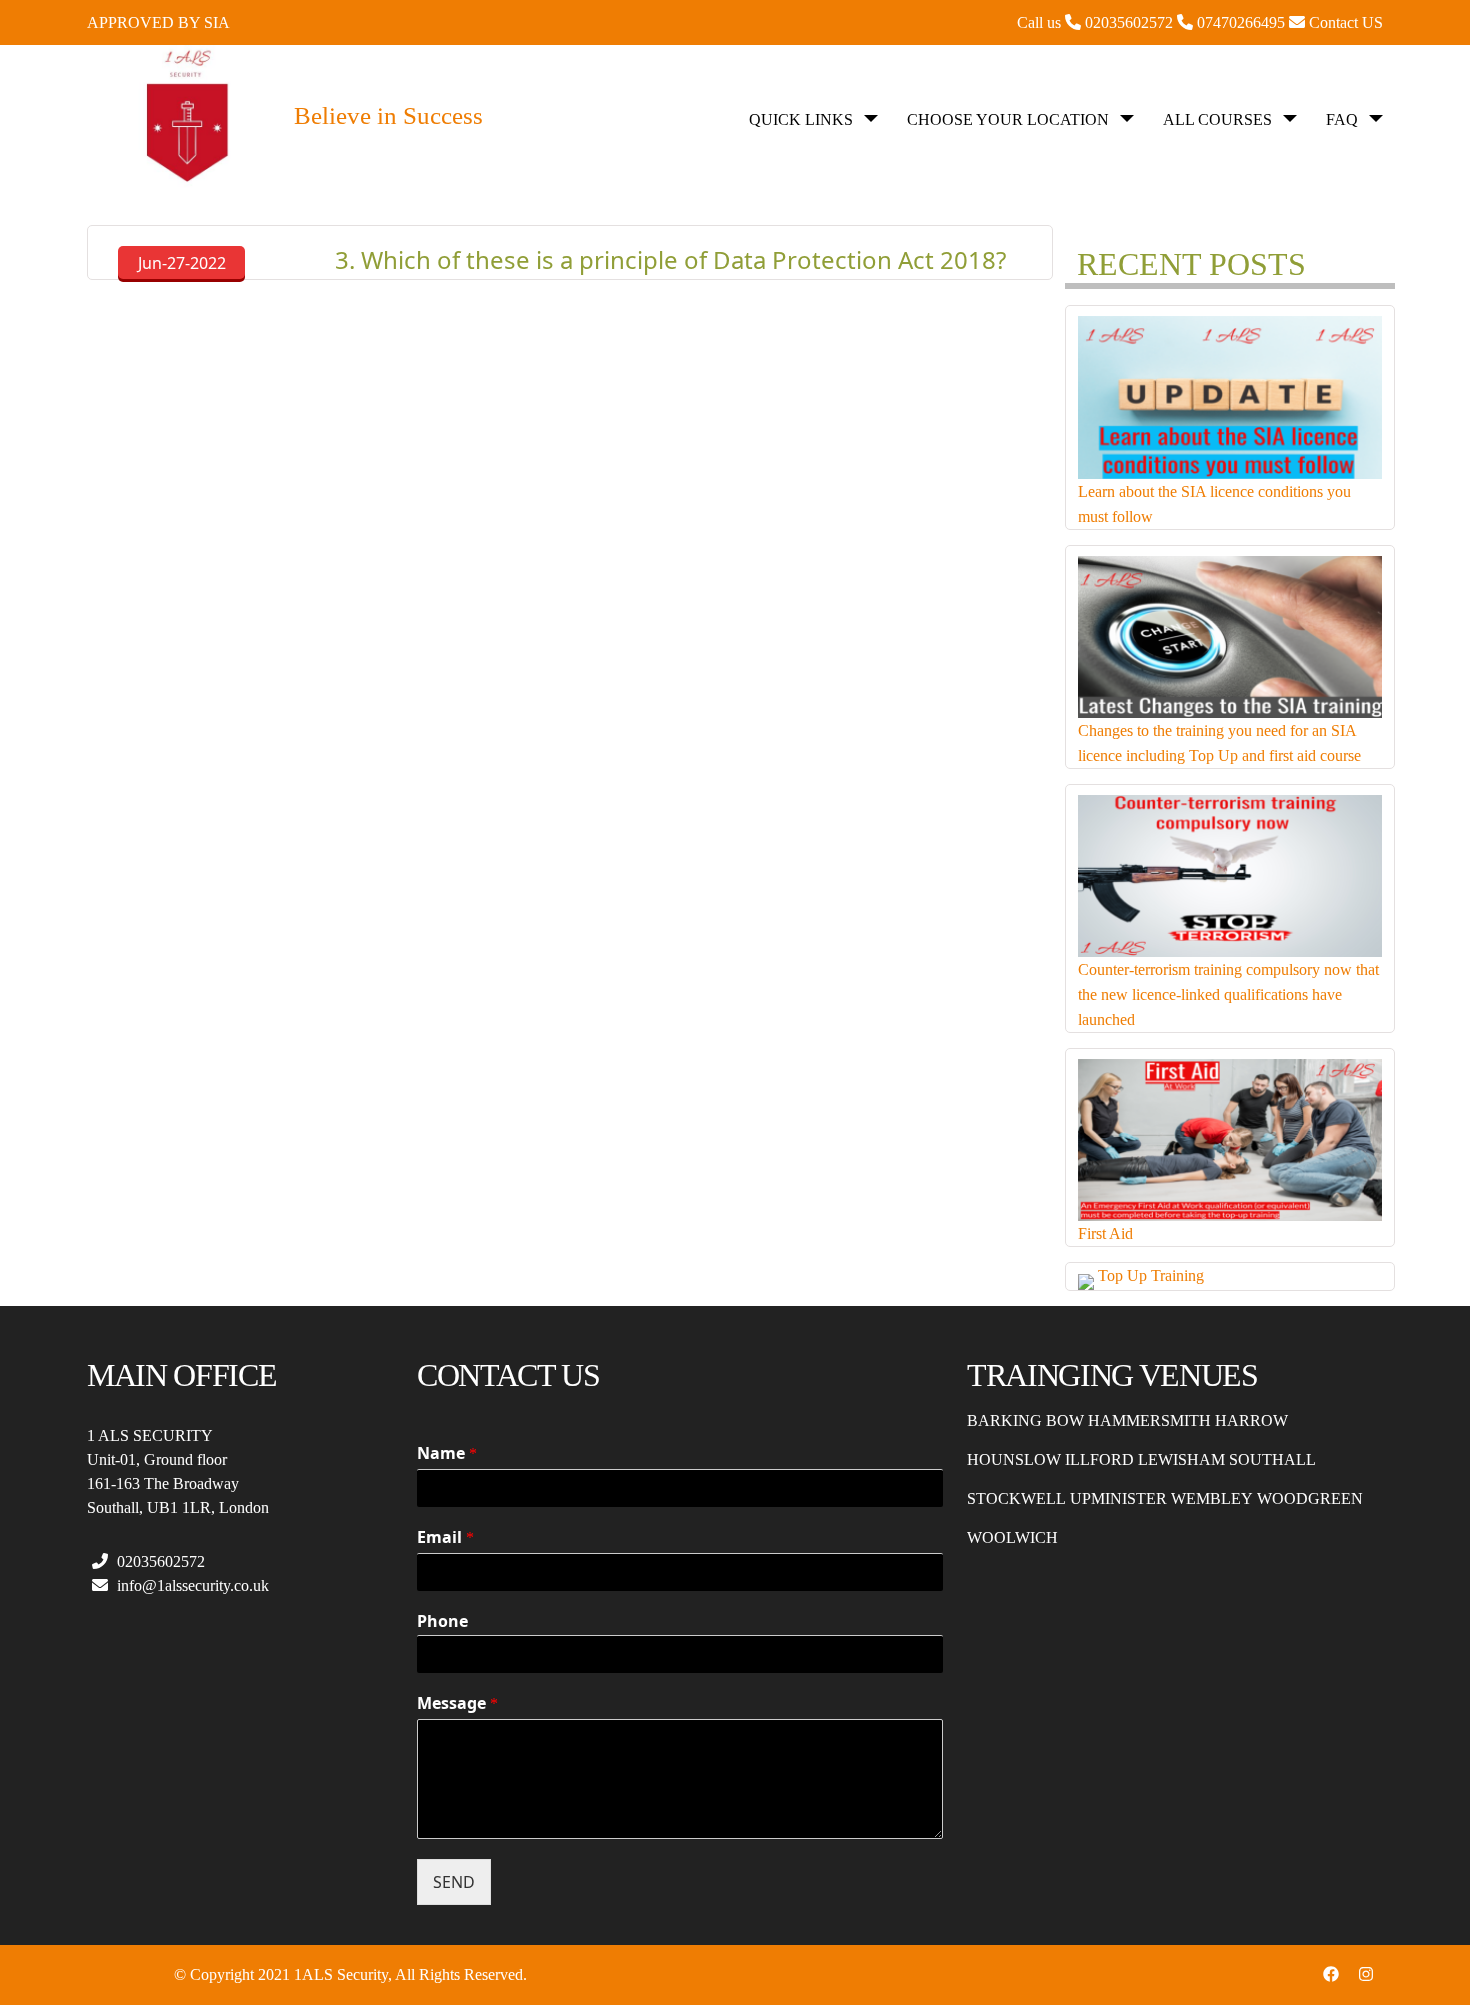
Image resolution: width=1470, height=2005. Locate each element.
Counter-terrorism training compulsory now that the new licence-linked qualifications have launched (1228, 994)
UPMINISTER (1118, 1498)
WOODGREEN (1310, 1498)
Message (457, 1703)
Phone (442, 1621)
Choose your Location (1008, 119)
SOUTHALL (1272, 1459)
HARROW (1251, 1420)
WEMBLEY (1212, 1498)
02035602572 (159, 1561)
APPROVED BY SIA (158, 22)
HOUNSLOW (1014, 1459)
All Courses (1217, 119)
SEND (454, 1882)
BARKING (1004, 1420)
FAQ (1342, 119)
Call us (1097, 22)
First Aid (1105, 1233)
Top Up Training (1151, 1275)
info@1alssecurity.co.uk (191, 1585)
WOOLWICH (1012, 1537)
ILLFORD (1099, 1459)
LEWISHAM (1181, 1459)
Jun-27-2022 (182, 263)
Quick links (801, 119)
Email (445, 1537)
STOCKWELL (1016, 1498)
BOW (1065, 1420)
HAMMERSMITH (1149, 1420)
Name (447, 1453)
